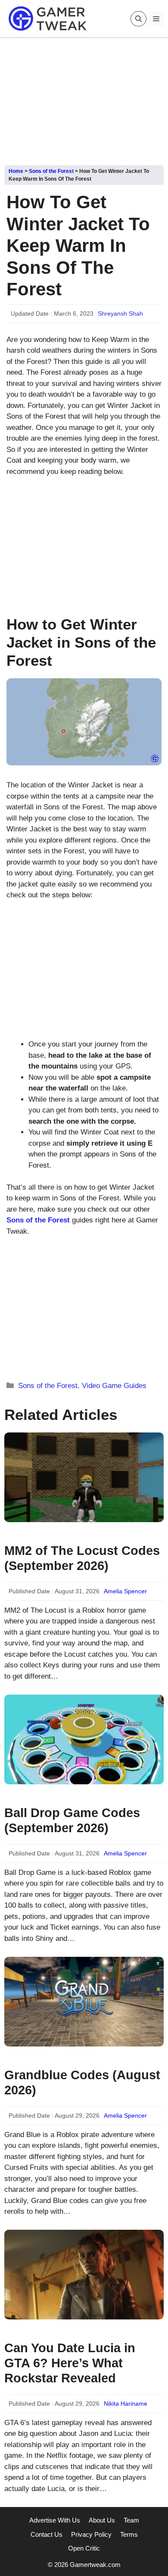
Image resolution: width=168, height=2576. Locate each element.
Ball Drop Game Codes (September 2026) (72, 1820)
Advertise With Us (55, 2520)
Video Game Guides (114, 1386)
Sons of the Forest (51, 171)
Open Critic (84, 2548)
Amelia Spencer (125, 1591)
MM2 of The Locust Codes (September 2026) (82, 1558)
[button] (138, 19)
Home (16, 171)
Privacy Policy (91, 2534)
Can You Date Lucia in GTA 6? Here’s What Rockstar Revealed (70, 2363)
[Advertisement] (84, 98)
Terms (129, 2534)
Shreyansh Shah (120, 313)
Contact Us (47, 2534)
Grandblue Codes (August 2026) (82, 2082)
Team (131, 2520)
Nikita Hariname (126, 2404)
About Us (102, 2520)
